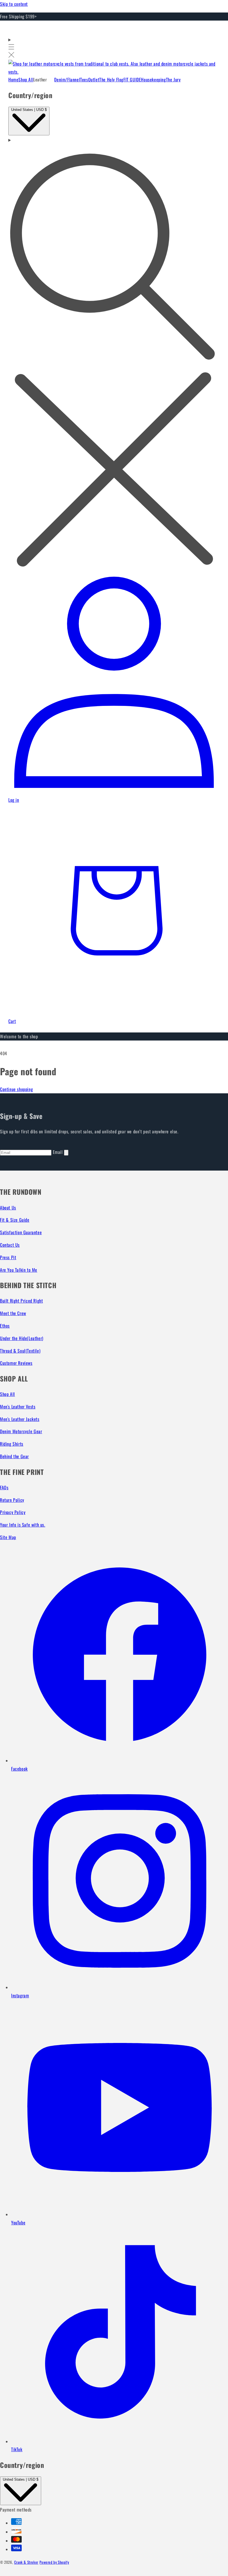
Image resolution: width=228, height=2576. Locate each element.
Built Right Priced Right (21, 1301)
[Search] (114, 353)
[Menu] (11, 48)
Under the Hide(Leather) (22, 1338)
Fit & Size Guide (15, 1220)
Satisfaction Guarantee (21, 1232)
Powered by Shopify (54, 2562)
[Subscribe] (66, 1153)
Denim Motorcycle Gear (21, 1431)
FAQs (4, 1487)
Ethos (5, 1326)
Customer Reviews (16, 1363)
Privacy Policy (13, 1512)
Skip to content (14, 4)
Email (59, 1152)
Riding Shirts (12, 1444)
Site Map (8, 1537)
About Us (8, 1208)
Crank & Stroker (26, 2562)
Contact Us (10, 1245)
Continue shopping (16, 1089)
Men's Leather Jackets (20, 1419)
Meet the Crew (13, 1313)
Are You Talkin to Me (19, 1270)
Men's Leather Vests (18, 1407)
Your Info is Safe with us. (23, 1525)
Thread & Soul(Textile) (20, 1351)
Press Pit (8, 1257)
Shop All (8, 1394)
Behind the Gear (14, 1456)
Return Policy (12, 1500)
